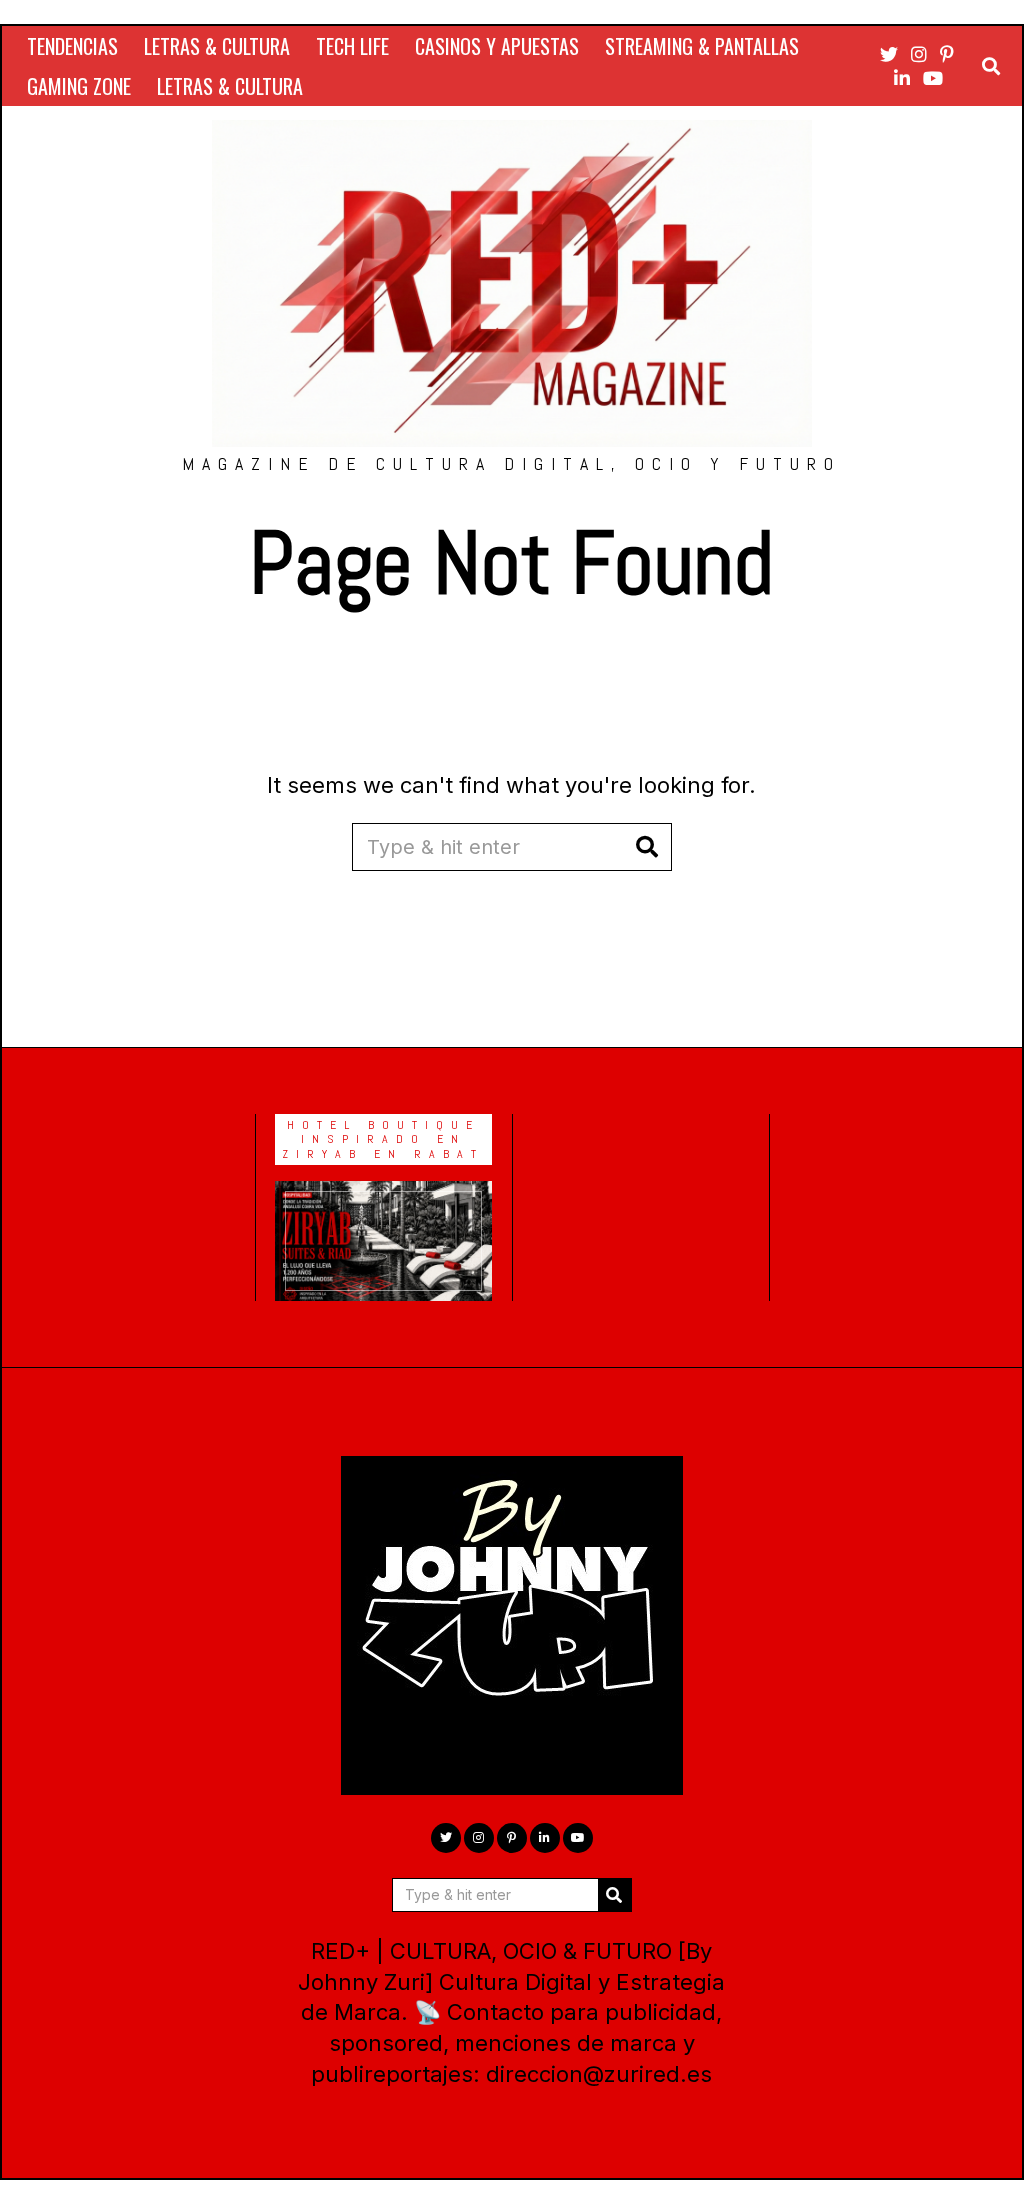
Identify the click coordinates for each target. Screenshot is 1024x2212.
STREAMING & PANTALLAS (702, 46)
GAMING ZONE (79, 86)
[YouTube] (933, 78)
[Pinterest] (947, 54)
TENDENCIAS (72, 46)
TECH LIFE (352, 46)
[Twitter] (889, 54)
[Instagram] (919, 54)
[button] (648, 847)
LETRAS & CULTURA (217, 46)
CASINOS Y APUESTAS (497, 46)
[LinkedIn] (902, 78)
